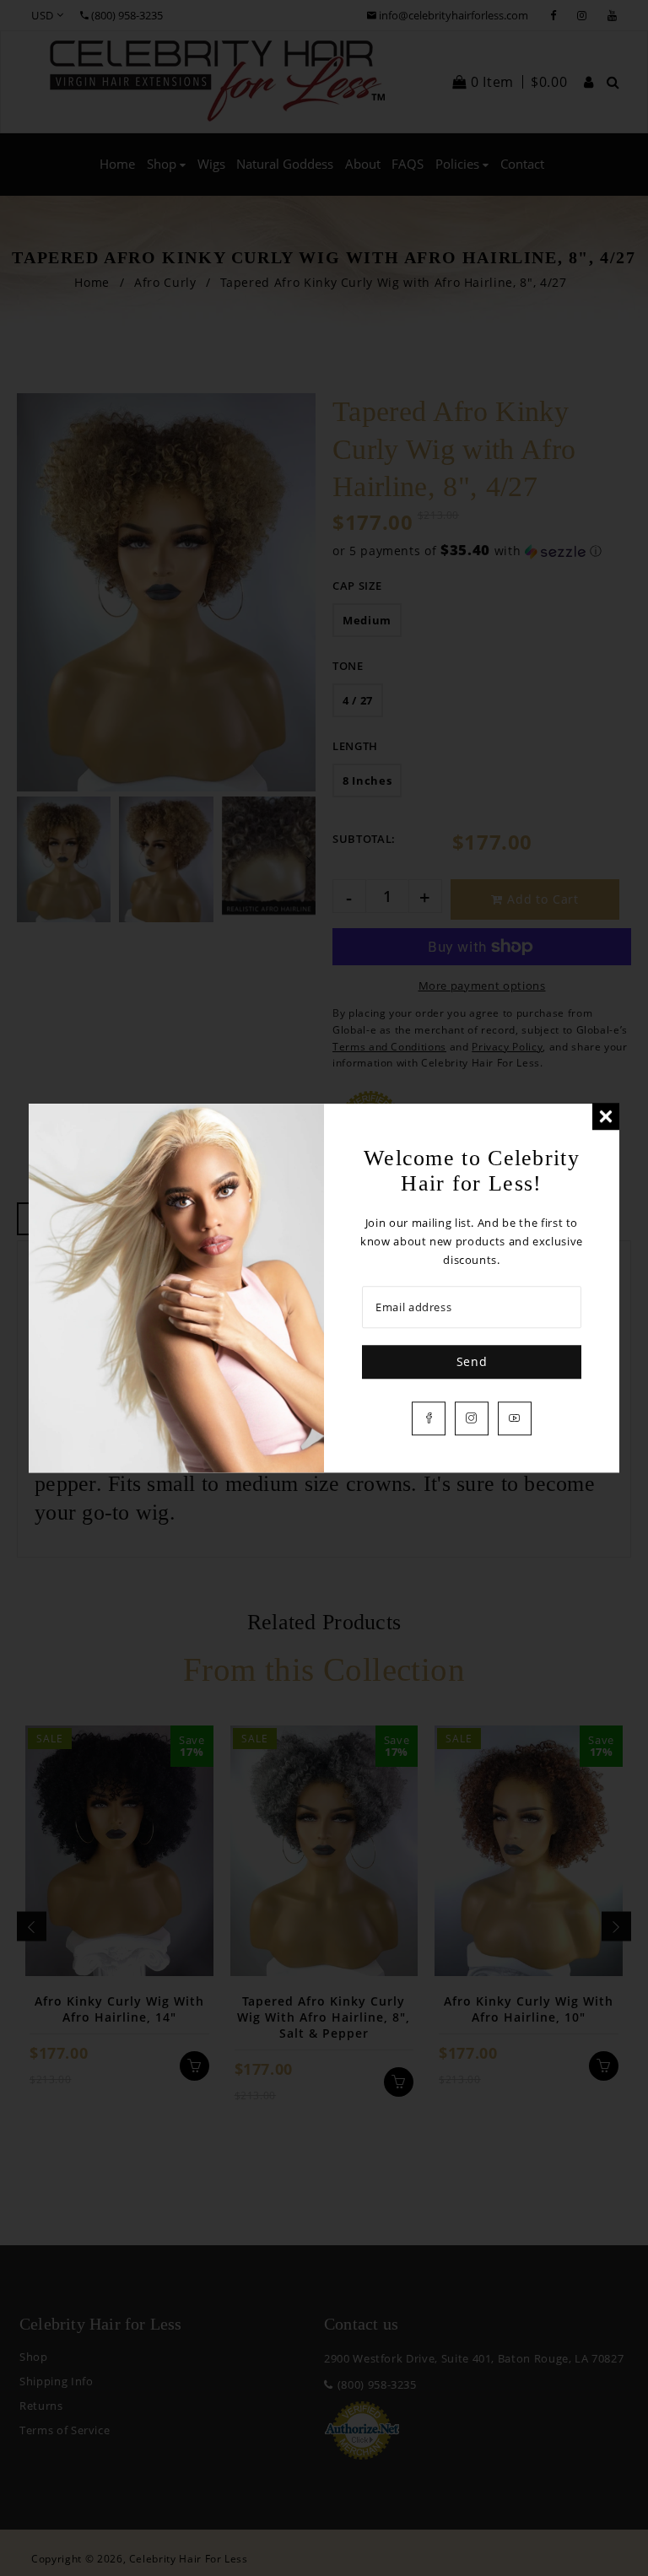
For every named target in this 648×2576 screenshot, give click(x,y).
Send (472, 1361)
